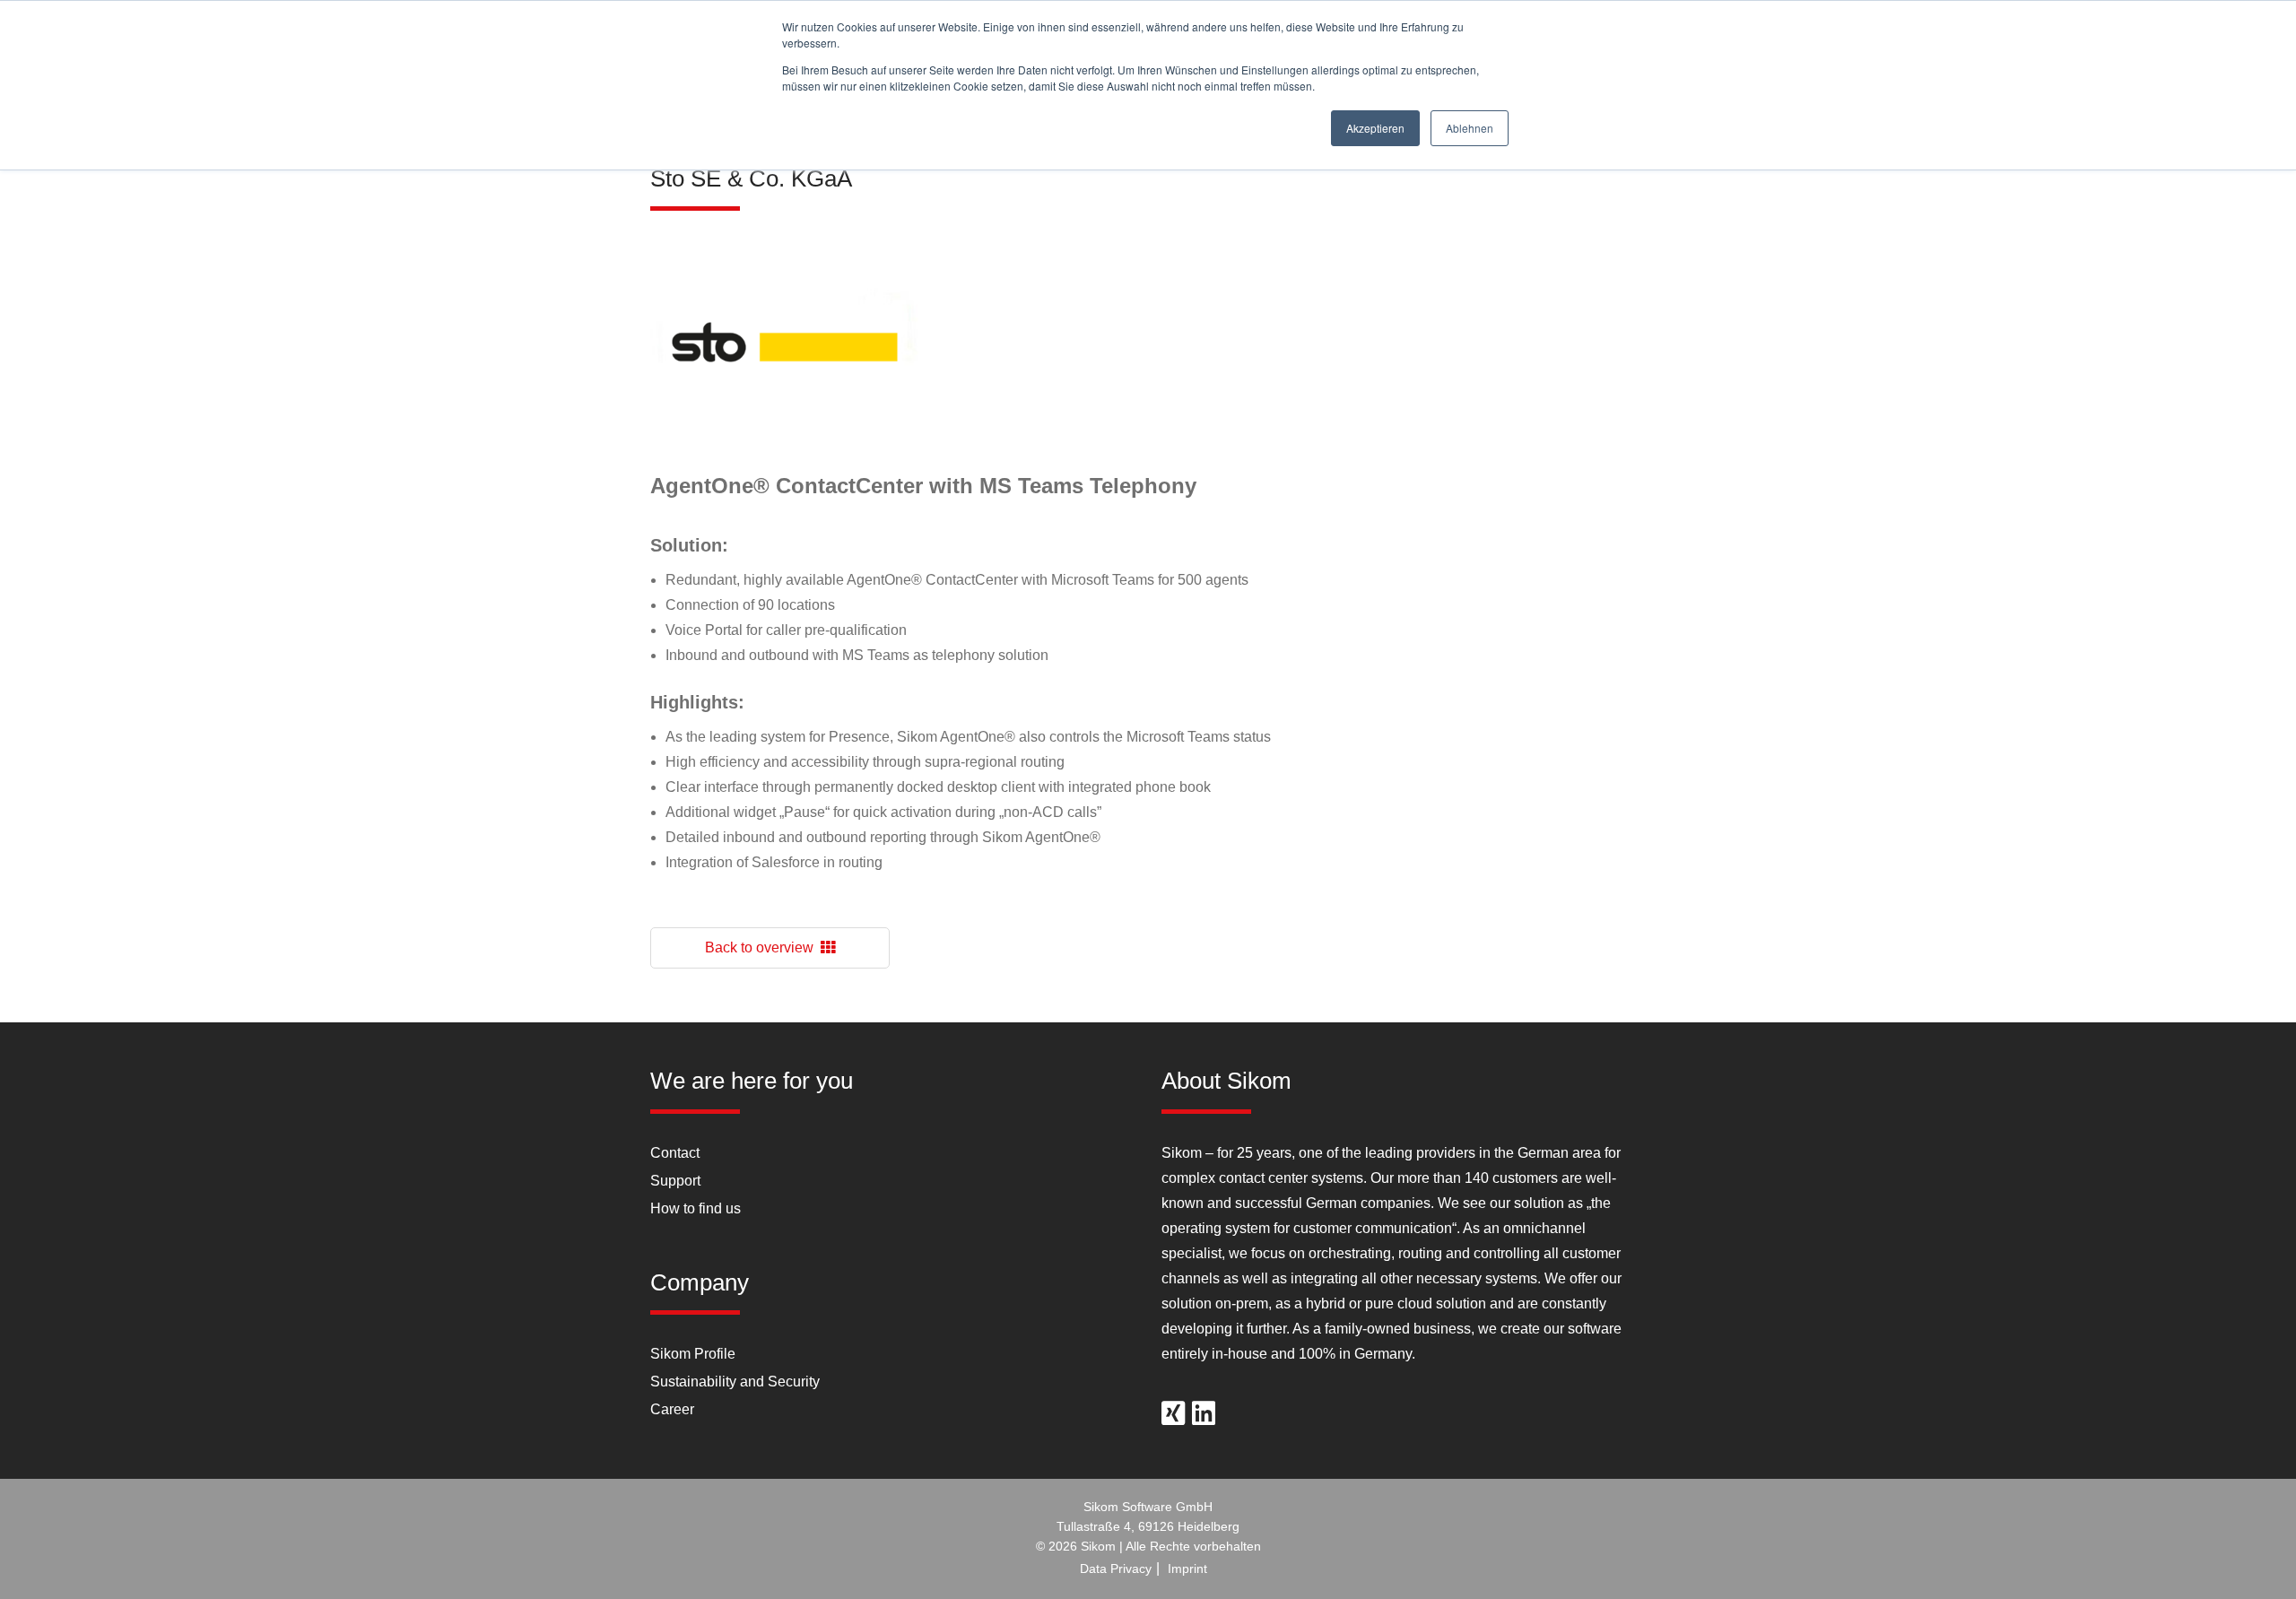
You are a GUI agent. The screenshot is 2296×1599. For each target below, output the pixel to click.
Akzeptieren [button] (1375, 128)
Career (672, 1409)
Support (675, 1181)
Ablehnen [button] (1470, 128)
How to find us (696, 1208)
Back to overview (763, 947)
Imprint (1187, 1569)
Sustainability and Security (735, 1382)
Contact (675, 1153)
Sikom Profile (693, 1354)
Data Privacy (1116, 1569)
